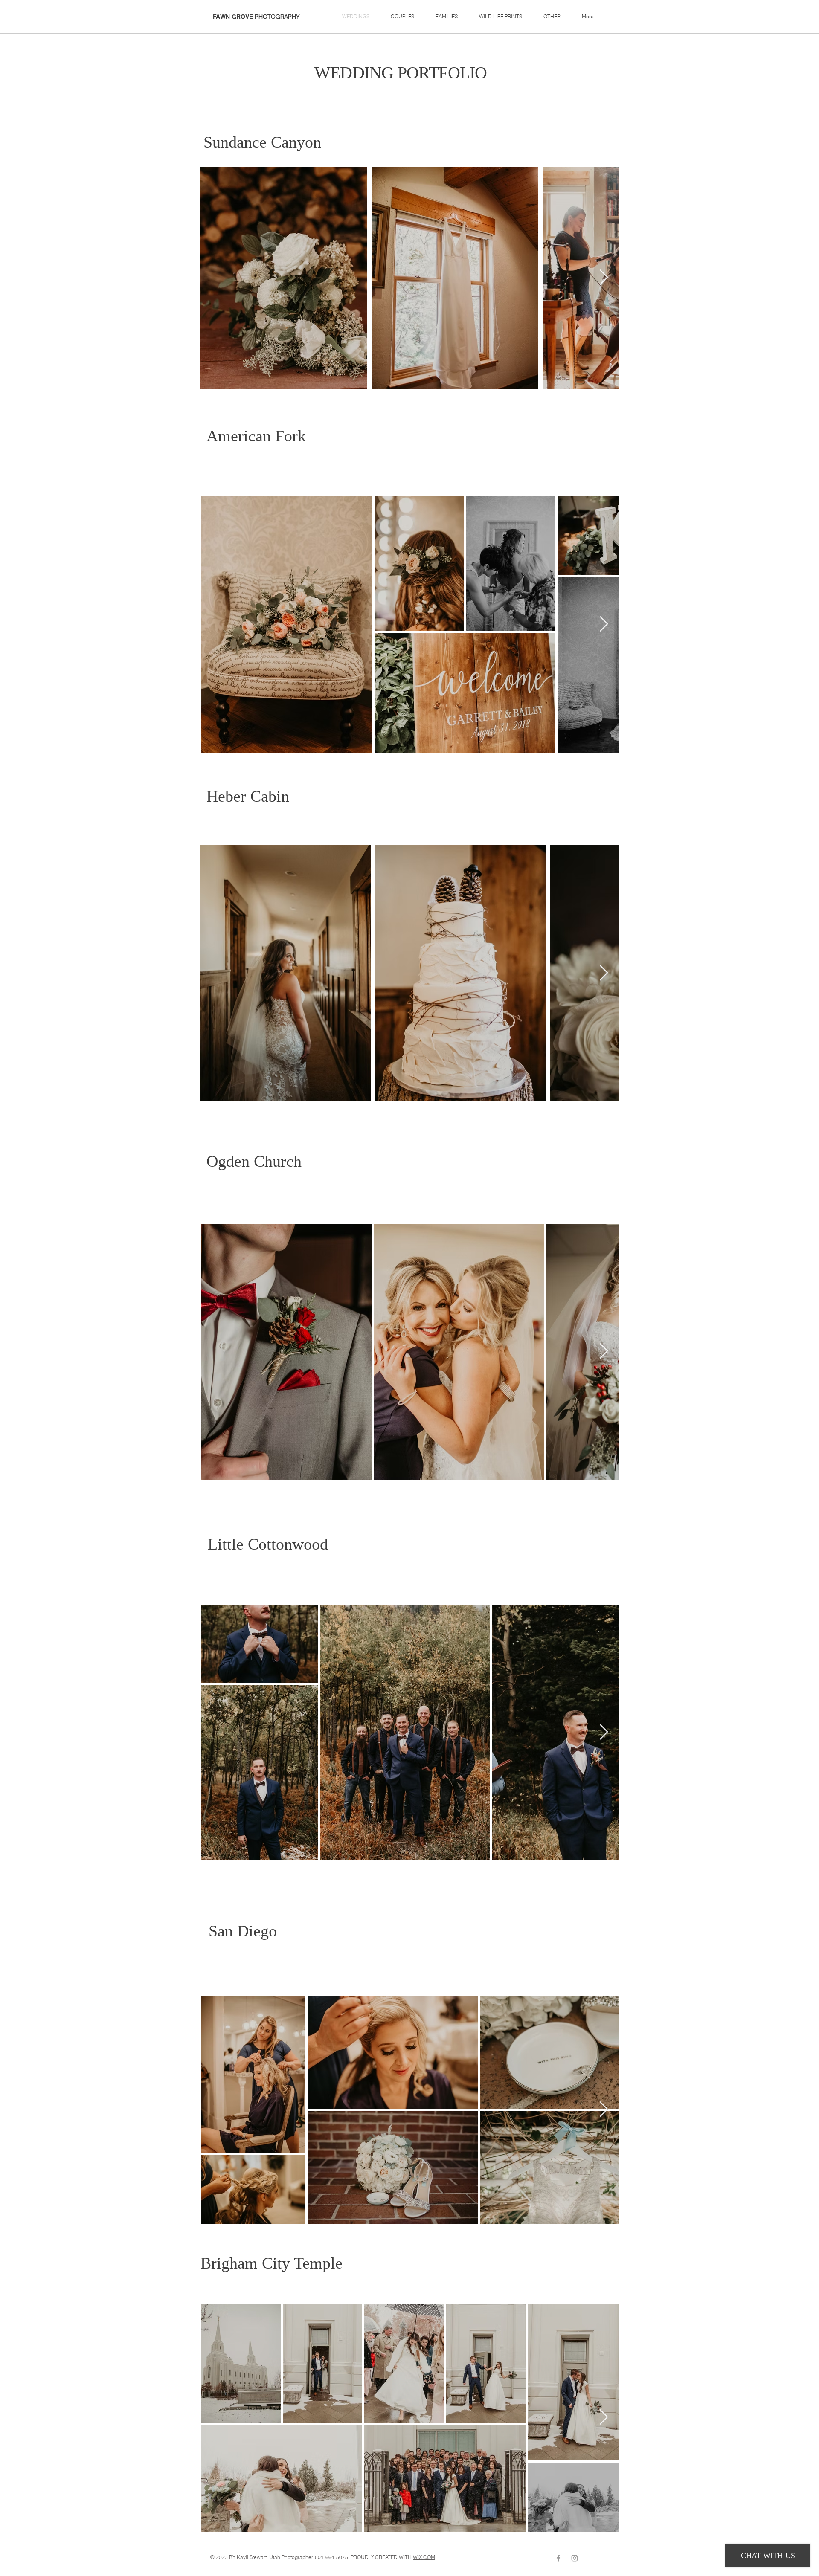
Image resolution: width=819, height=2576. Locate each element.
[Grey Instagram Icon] (575, 2558)
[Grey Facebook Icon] (558, 2558)
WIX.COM (424, 2557)
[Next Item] (604, 278)
